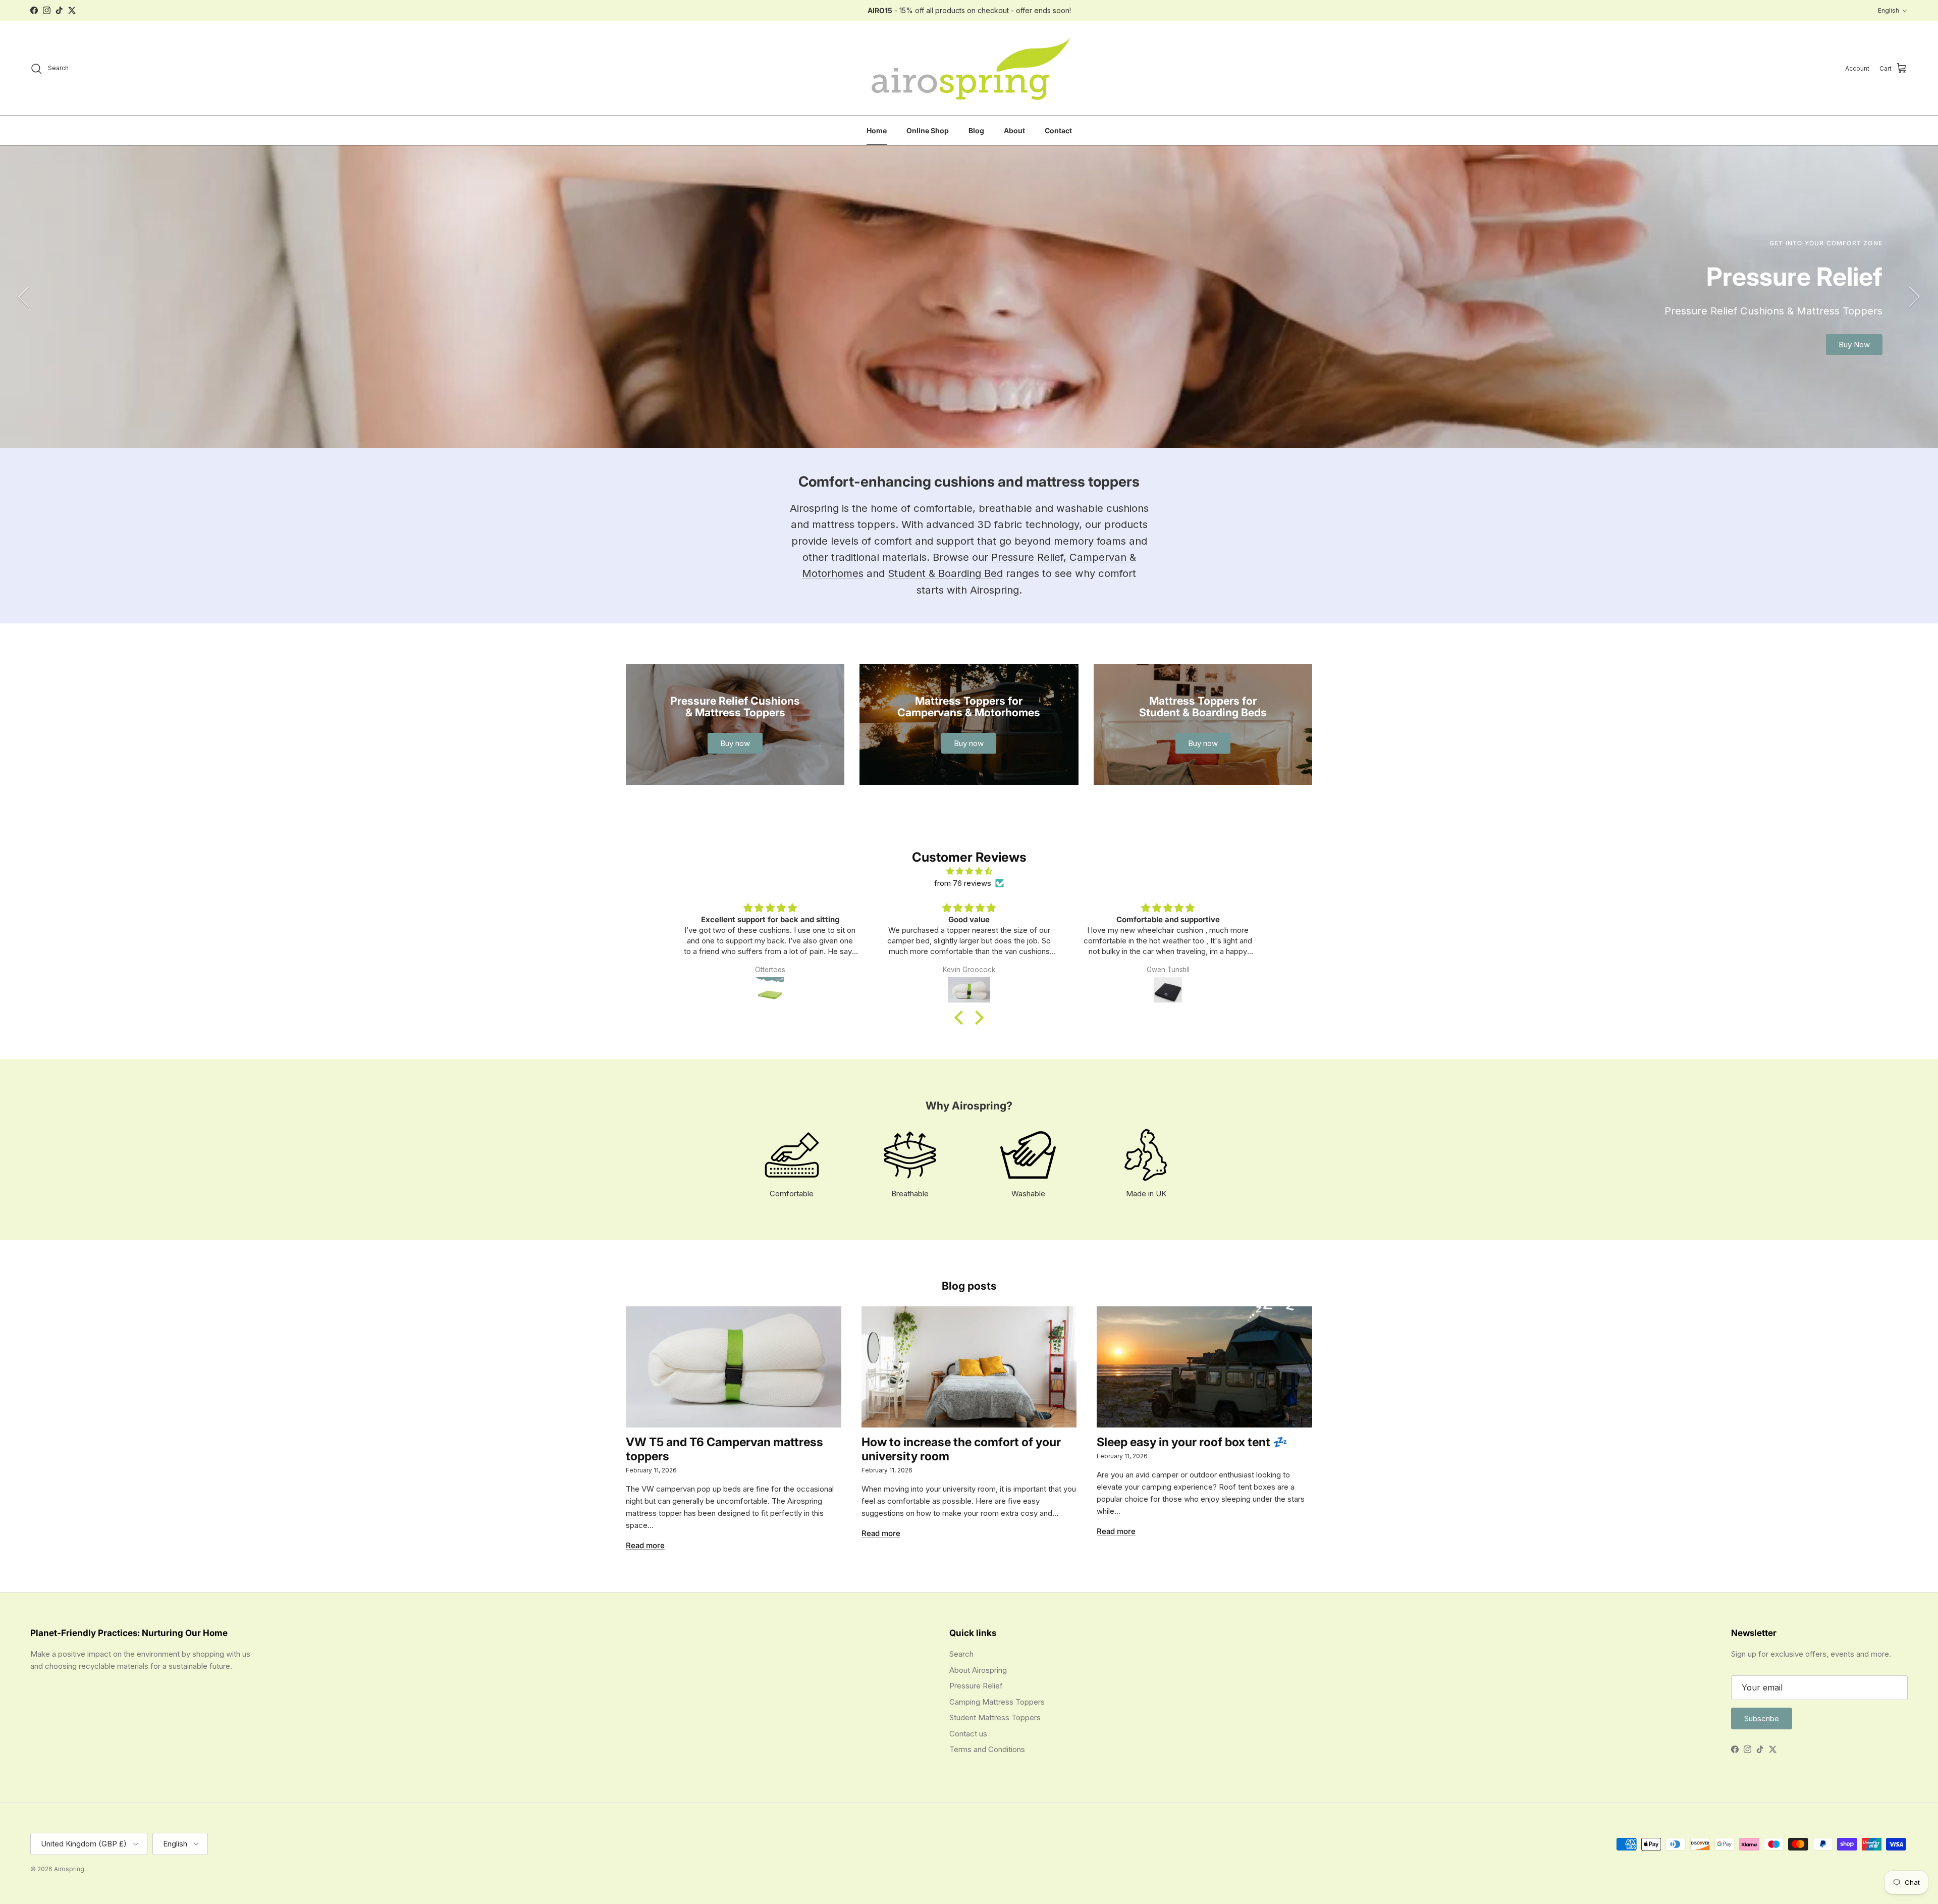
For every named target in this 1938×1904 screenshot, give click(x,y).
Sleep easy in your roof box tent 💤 (1192, 1442)
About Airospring (978, 1670)
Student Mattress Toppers (995, 1717)
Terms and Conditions (987, 1749)
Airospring (69, 1869)
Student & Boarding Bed (945, 573)
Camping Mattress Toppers (997, 1702)
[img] (969, 871)
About (1014, 130)
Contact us (968, 1734)
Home (877, 130)
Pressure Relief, (1030, 557)
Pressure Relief (976, 1686)
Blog (976, 130)
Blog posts (969, 1286)
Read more (645, 1545)
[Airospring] (969, 69)
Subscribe (1762, 1718)
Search (961, 1654)
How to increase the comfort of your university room (961, 1449)
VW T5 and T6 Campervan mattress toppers (724, 1449)
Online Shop (928, 130)
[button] (961, 1018)
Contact (1058, 130)
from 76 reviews (963, 883)
